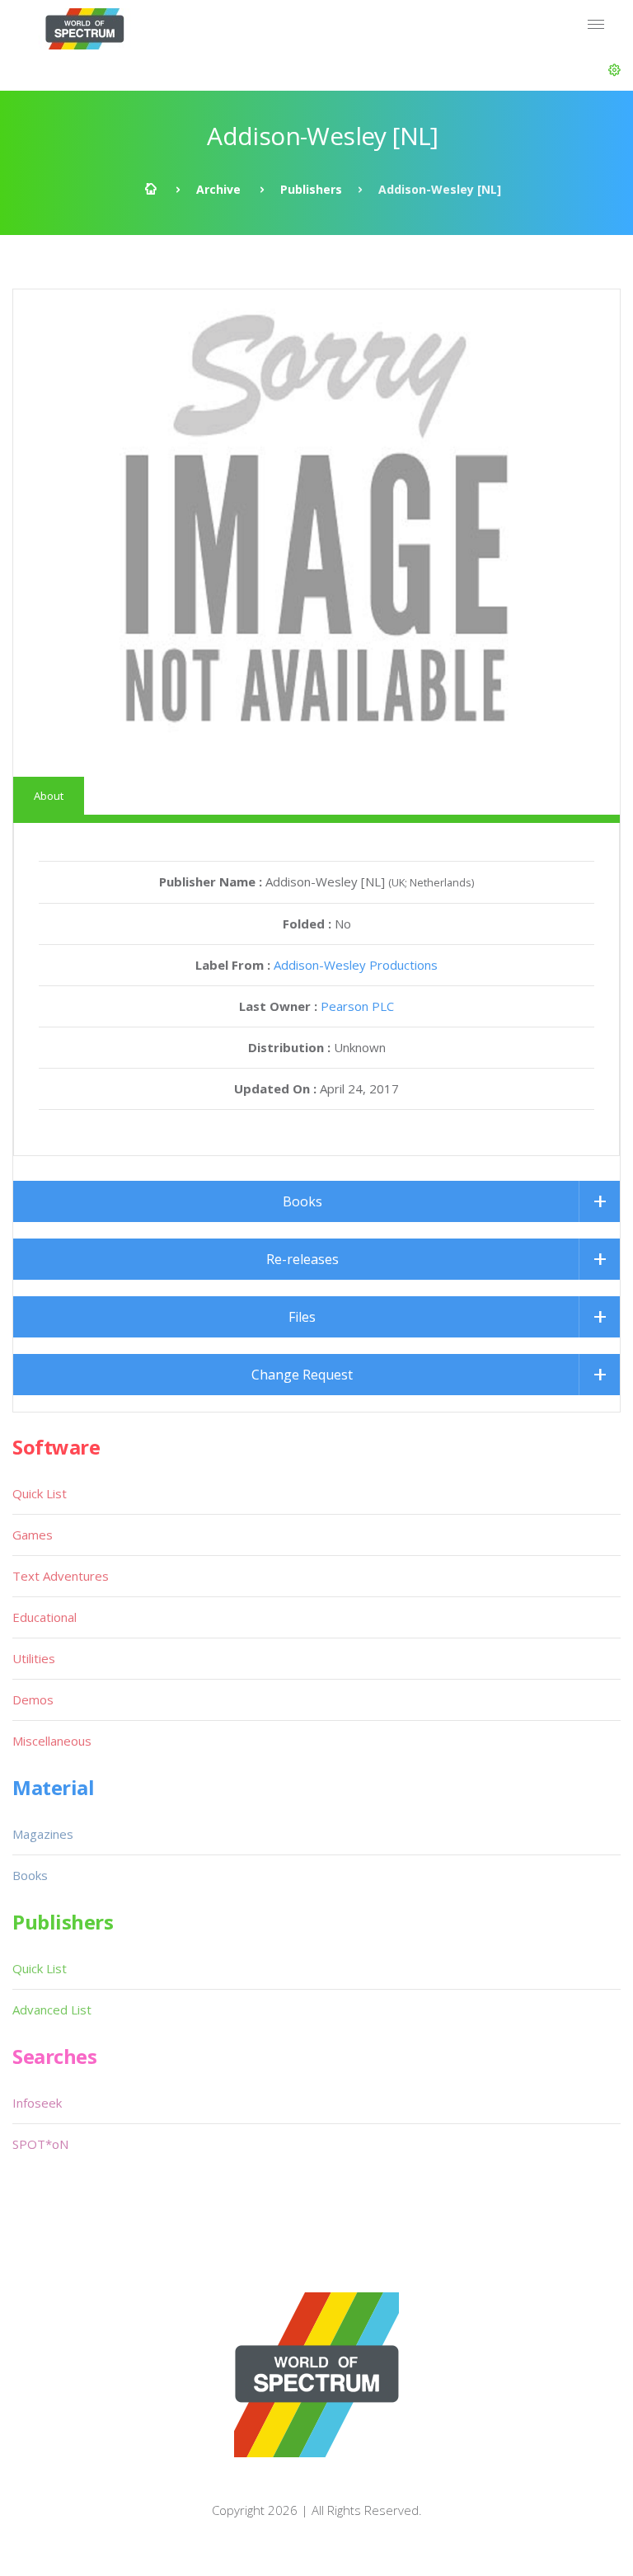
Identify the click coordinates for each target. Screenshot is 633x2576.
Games (33, 1535)
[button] (614, 70)
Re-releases (302, 1259)
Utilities (34, 1658)
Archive (218, 189)
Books (302, 1201)
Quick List (40, 1493)
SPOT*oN (40, 2144)
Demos (33, 1699)
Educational (45, 1617)
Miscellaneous (52, 1741)
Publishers (311, 189)
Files (302, 1317)
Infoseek (37, 2103)
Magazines (43, 1834)
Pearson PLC (357, 1006)
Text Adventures (61, 1576)
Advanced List (52, 2010)
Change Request (302, 1375)
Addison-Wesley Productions (356, 965)
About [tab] (49, 796)
